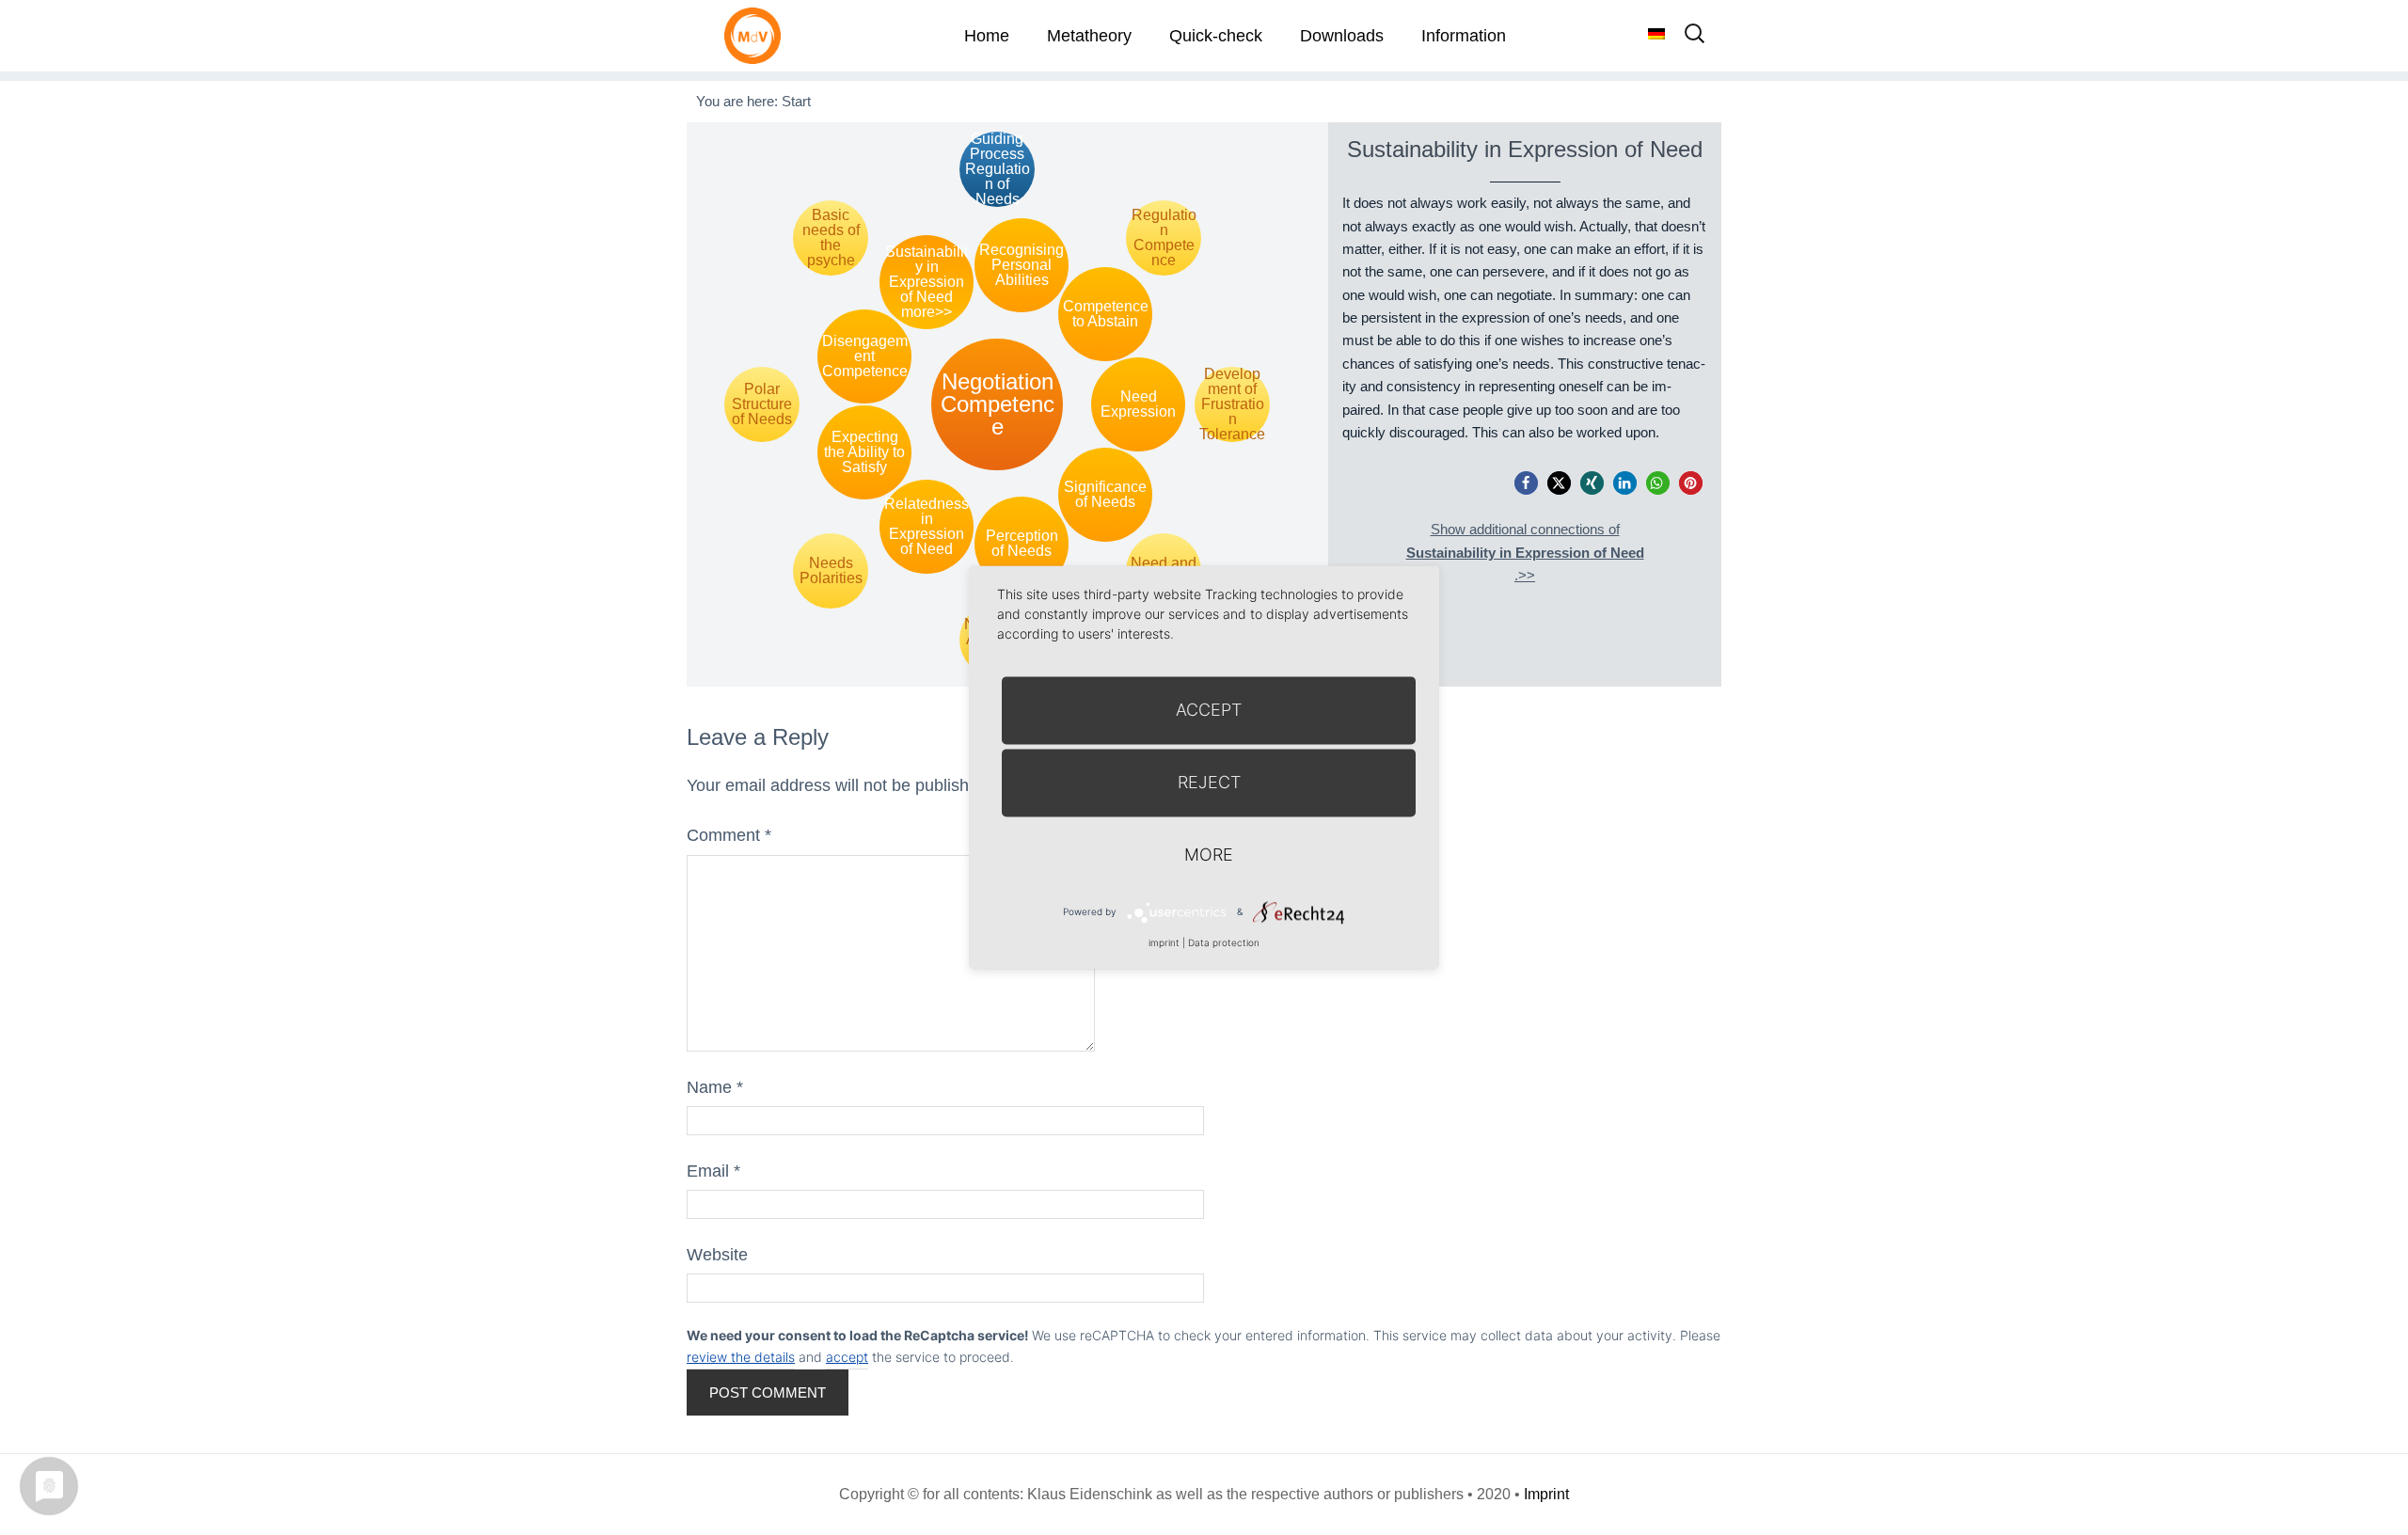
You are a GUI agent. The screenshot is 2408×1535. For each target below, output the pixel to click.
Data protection (1224, 942)
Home (987, 36)
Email (713, 1171)
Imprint (1546, 1494)
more (1209, 855)
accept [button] (847, 1357)
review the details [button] (741, 1357)
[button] (1526, 483)
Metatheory (1089, 36)
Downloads (1342, 36)
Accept (1209, 710)
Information (1464, 36)
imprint (1164, 942)
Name (715, 1087)
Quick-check (1216, 36)
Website (717, 1255)
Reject (1209, 782)
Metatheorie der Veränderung (757, 35)
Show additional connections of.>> (1525, 552)
